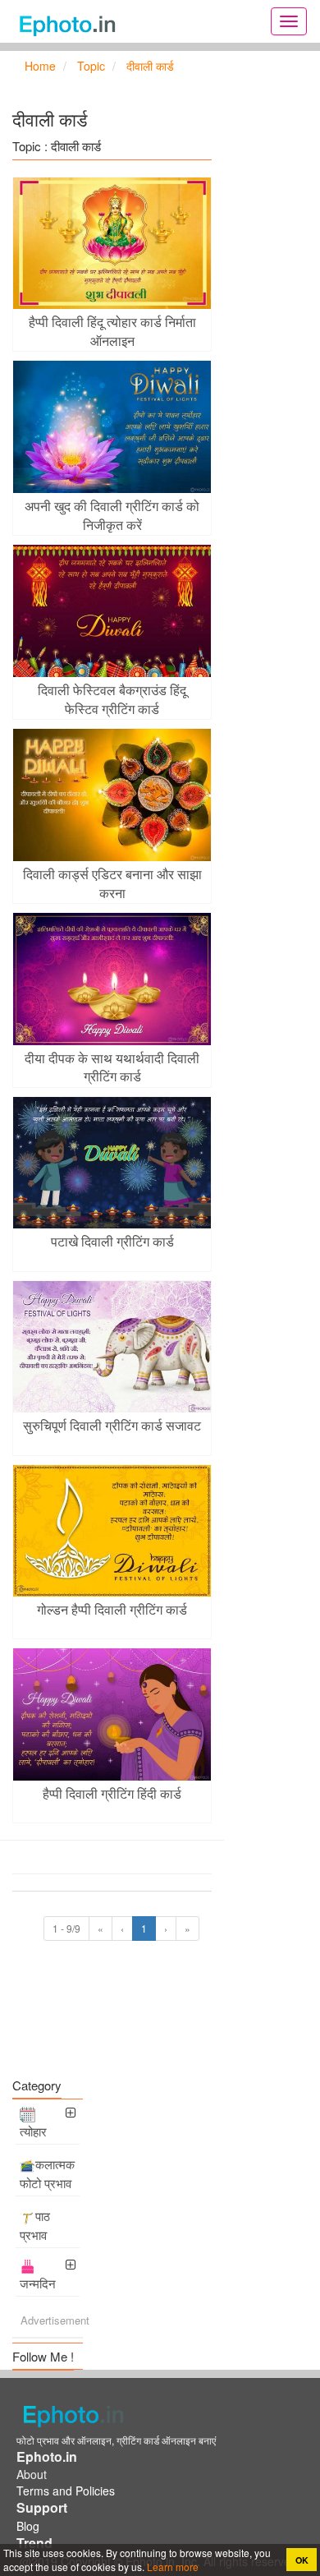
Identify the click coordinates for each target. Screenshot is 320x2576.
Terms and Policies (66, 2491)
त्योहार (33, 2131)
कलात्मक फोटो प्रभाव (47, 2173)
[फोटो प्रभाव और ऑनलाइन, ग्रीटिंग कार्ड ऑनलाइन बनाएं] (72, 21)
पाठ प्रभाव (35, 2225)
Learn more (171, 2567)
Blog (28, 2526)
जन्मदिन (38, 2283)
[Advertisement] (112, 2039)
